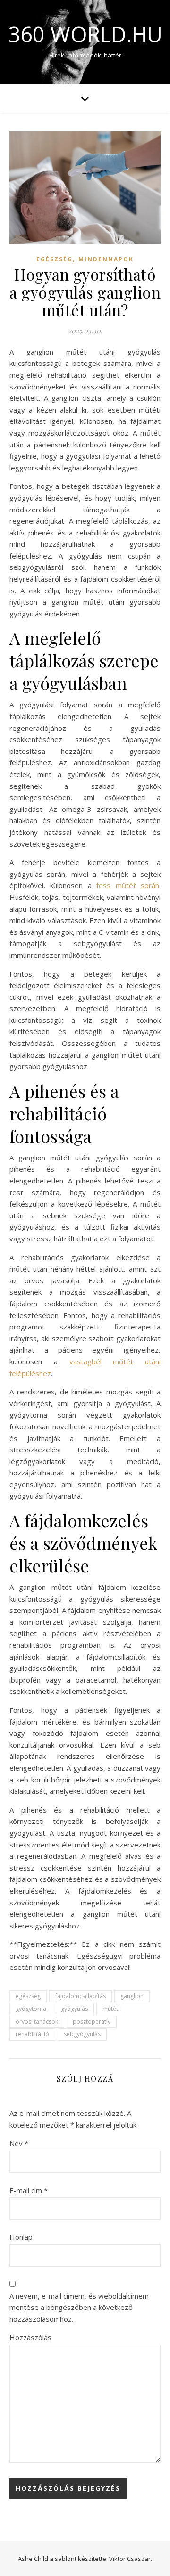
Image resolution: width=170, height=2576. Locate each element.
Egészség (55, 259)
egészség (28, 1996)
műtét (110, 2009)
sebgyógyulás (82, 2034)
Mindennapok (106, 259)
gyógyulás (74, 2009)
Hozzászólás (30, 2337)
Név (19, 2143)
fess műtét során (128, 885)
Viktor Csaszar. (131, 2559)
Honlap (21, 2237)
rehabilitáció (32, 2034)
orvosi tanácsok (37, 2021)
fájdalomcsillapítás (81, 1996)
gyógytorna (31, 2009)
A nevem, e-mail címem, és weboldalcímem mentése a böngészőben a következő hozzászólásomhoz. (79, 2307)
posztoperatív (92, 2021)
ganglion (132, 1996)
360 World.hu (85, 34)
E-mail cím (29, 2190)
